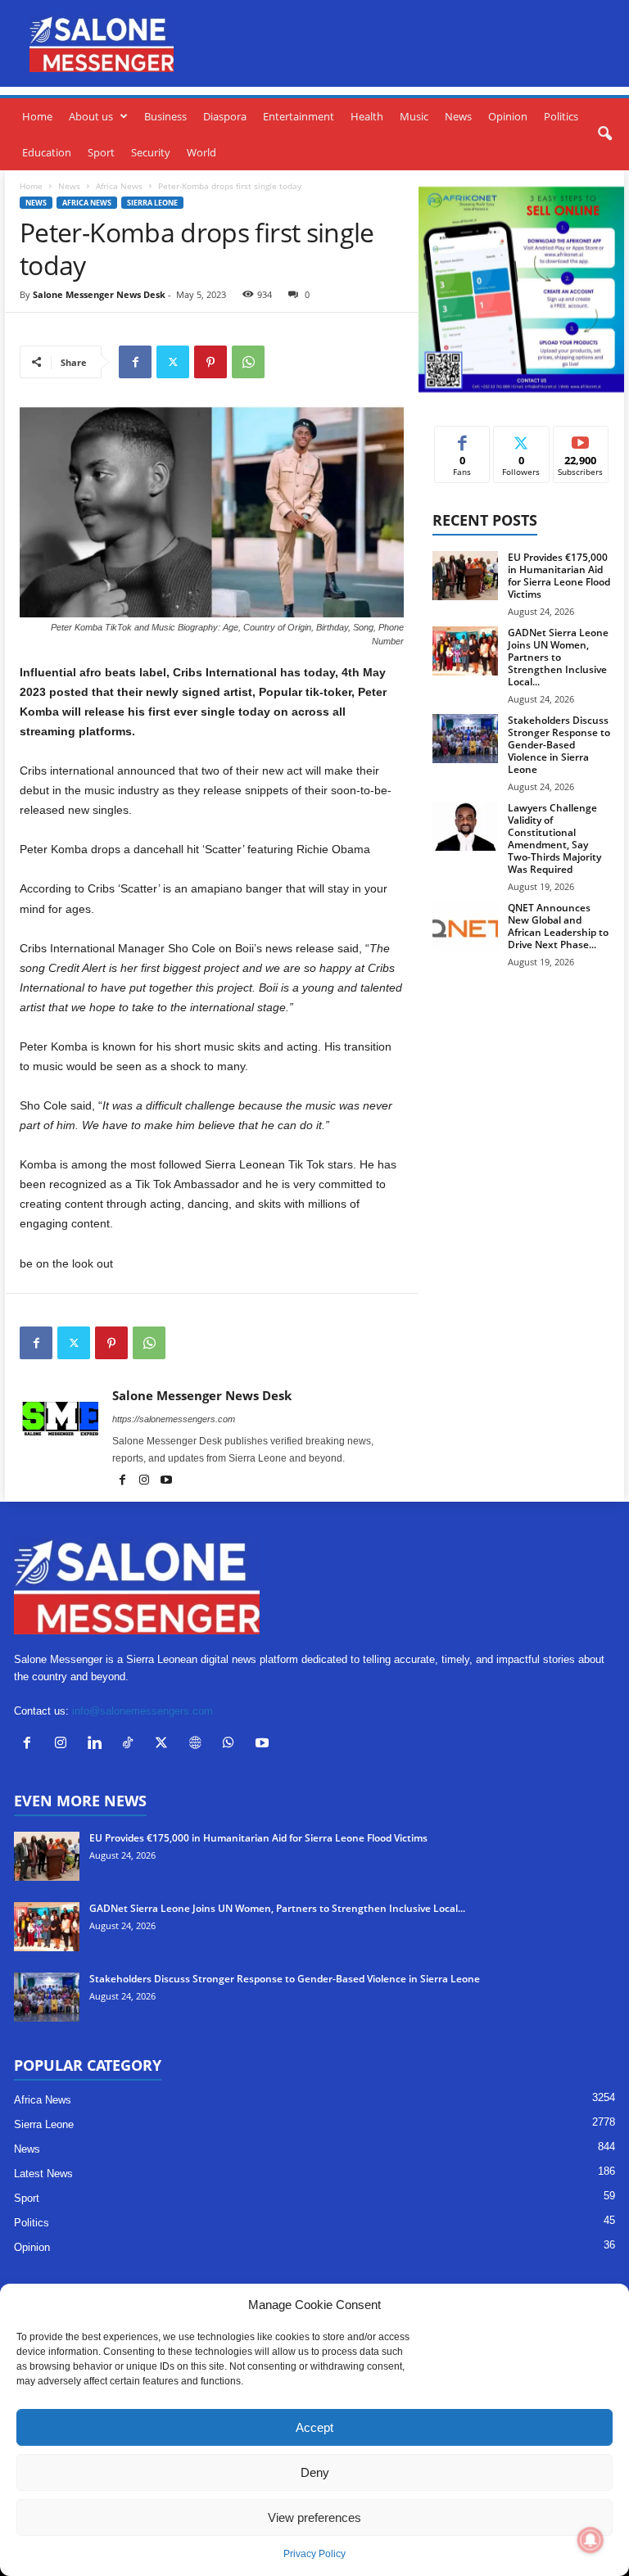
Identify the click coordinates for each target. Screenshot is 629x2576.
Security (151, 152)
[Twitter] (173, 362)
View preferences (314, 2517)
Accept (314, 2427)
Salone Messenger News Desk (99, 294)
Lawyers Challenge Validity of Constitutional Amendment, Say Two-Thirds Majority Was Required (554, 838)
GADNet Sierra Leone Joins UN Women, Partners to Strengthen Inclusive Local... (558, 657)
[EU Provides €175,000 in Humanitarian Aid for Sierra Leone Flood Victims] (465, 576)
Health (367, 116)
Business (165, 116)
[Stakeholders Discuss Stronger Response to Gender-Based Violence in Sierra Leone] (465, 739)
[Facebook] (135, 362)
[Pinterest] (210, 362)
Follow (521, 438)
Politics (561, 116)
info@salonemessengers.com (143, 1711)
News (458, 116)
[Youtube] (166, 1481)
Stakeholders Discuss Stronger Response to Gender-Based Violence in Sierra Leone (559, 745)
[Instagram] (145, 1481)
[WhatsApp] (248, 362)
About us (91, 116)
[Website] (199, 1744)
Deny (315, 2472)
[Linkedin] (98, 1744)
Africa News (119, 186)
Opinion (508, 116)
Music (414, 116)
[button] (604, 134)
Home (37, 116)
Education (47, 152)
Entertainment (299, 116)
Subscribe (581, 438)
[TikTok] (131, 1744)
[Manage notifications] (591, 2540)
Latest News (43, 2174)
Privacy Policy (314, 2554)
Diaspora (225, 116)
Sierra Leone (152, 203)
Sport (101, 152)
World (201, 152)
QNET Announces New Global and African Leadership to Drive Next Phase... (558, 926)
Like (462, 438)
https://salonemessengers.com (174, 1419)
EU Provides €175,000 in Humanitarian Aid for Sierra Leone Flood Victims (559, 576)
